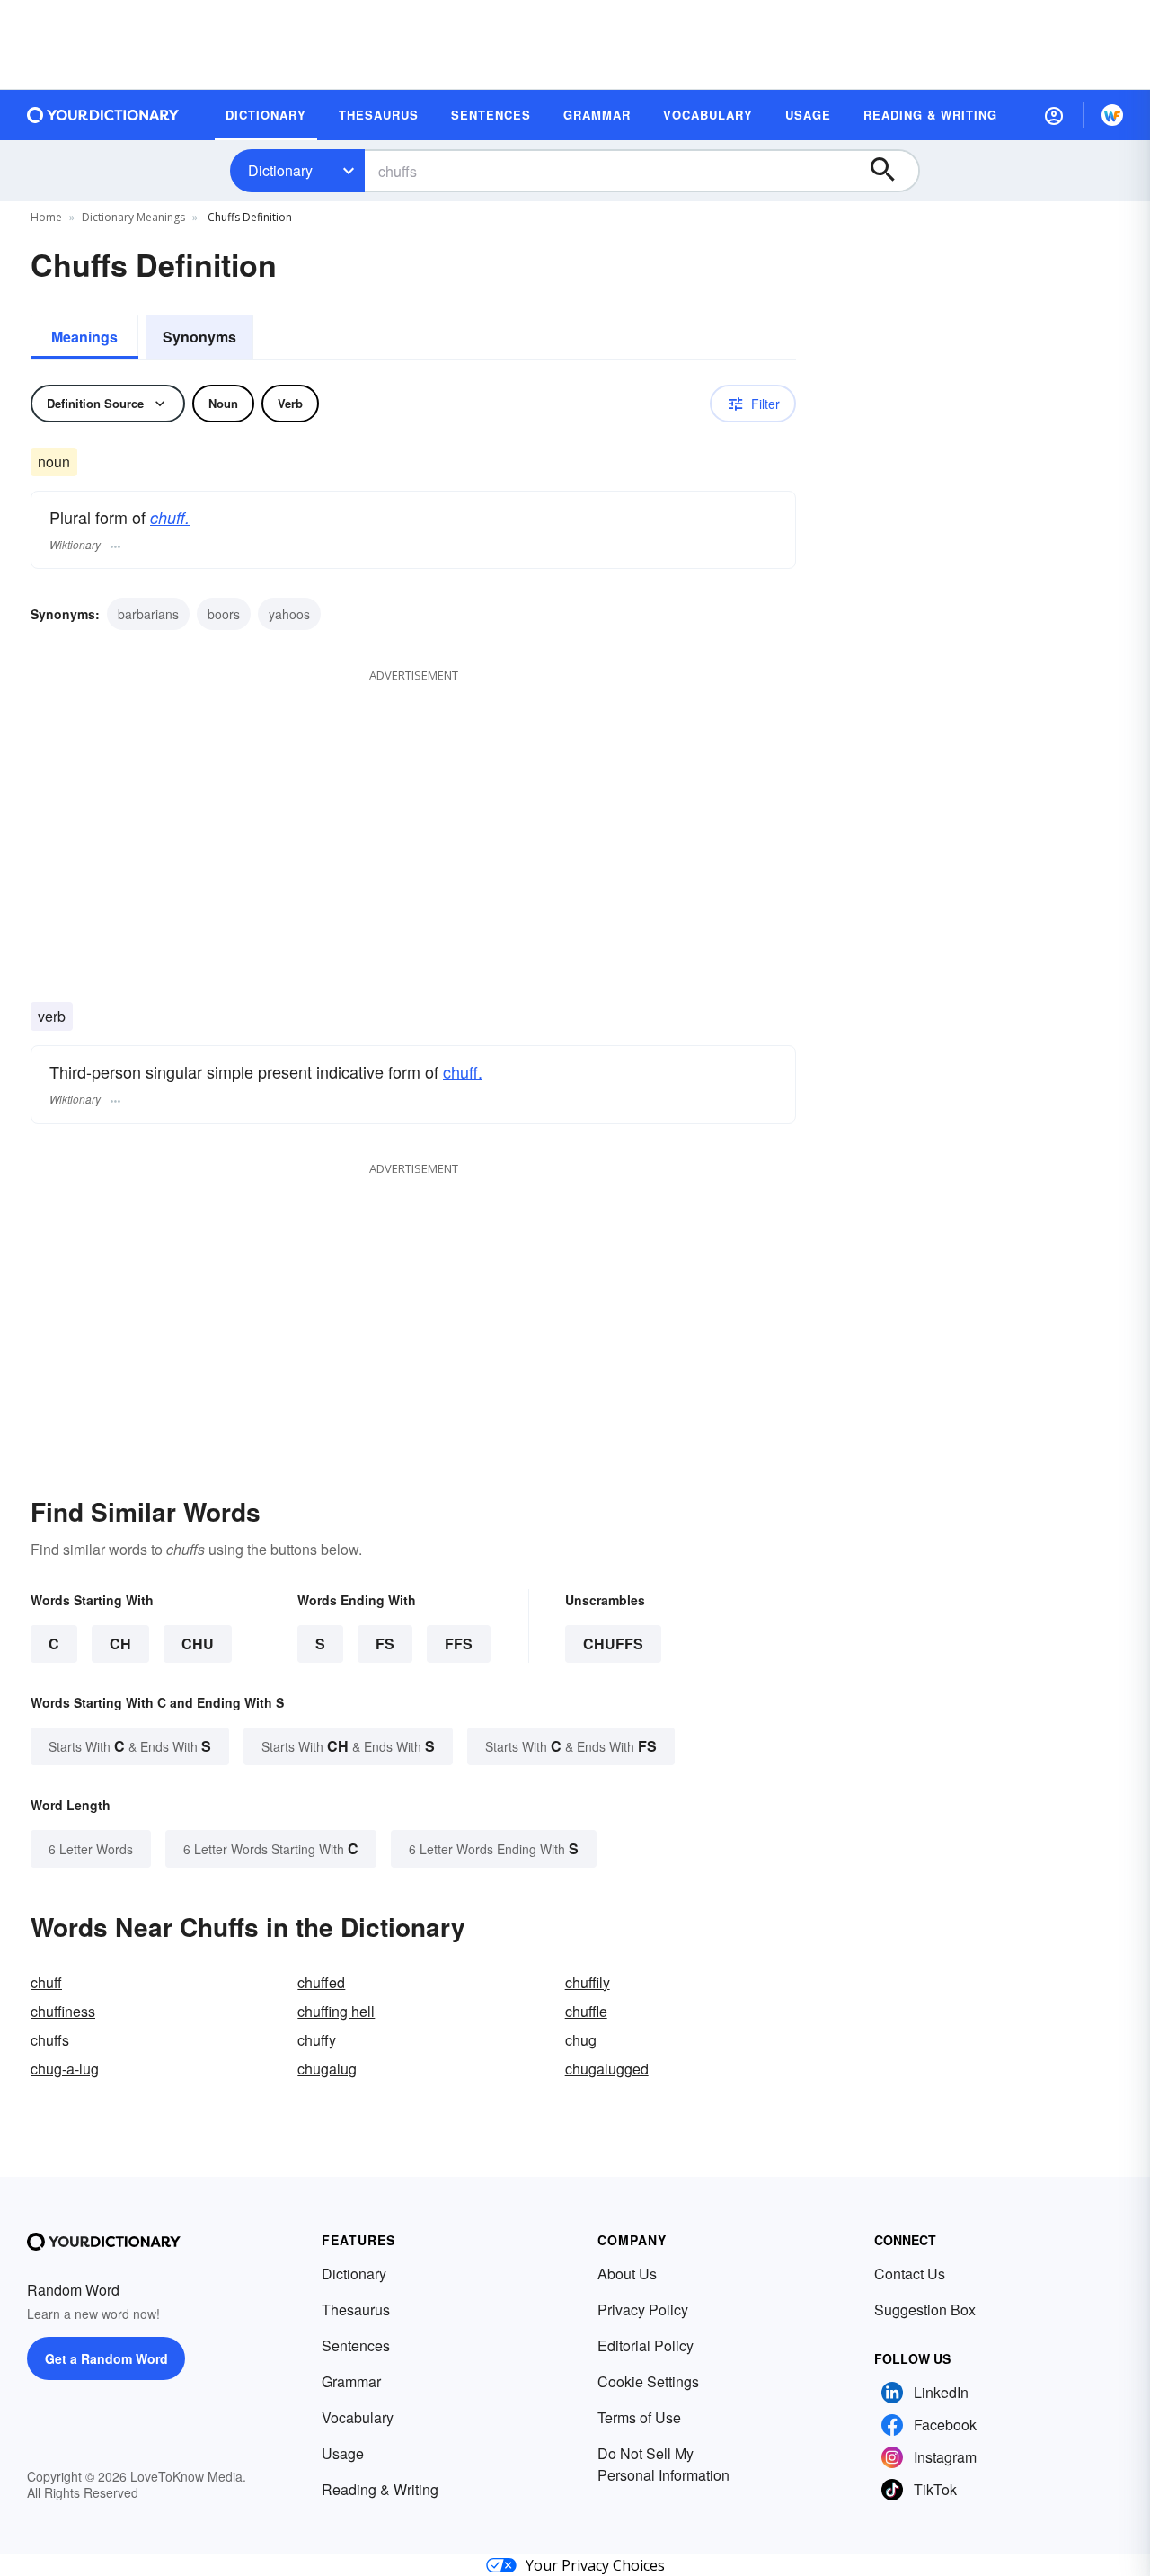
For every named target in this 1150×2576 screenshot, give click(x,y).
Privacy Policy (643, 2310)
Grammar (351, 2381)
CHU (198, 1643)
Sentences (356, 2345)
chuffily (588, 1982)
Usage (343, 2453)
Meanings (84, 337)
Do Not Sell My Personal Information (663, 2464)
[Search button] (891, 171)
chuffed (321, 1982)
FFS (459, 1643)
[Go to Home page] (103, 115)
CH (120, 1643)
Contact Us (910, 2274)
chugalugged (607, 2069)
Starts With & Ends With (130, 1746)
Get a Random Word (106, 2358)
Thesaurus (356, 2310)
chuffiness (63, 2011)
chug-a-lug (65, 2069)
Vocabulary (358, 2417)
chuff (46, 1982)
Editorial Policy (646, 2345)
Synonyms (199, 337)
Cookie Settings (648, 2381)
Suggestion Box (925, 2310)
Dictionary (280, 170)
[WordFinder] (1112, 115)
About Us (627, 2274)
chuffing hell (336, 2011)
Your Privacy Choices (595, 2565)
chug (581, 2040)
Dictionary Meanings (133, 217)
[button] (1054, 115)
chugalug (327, 2069)
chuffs (613, 1643)
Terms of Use (639, 2417)
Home (46, 217)
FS (385, 1643)
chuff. (170, 517)
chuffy (317, 2040)
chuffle (586, 2011)
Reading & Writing (380, 2489)
